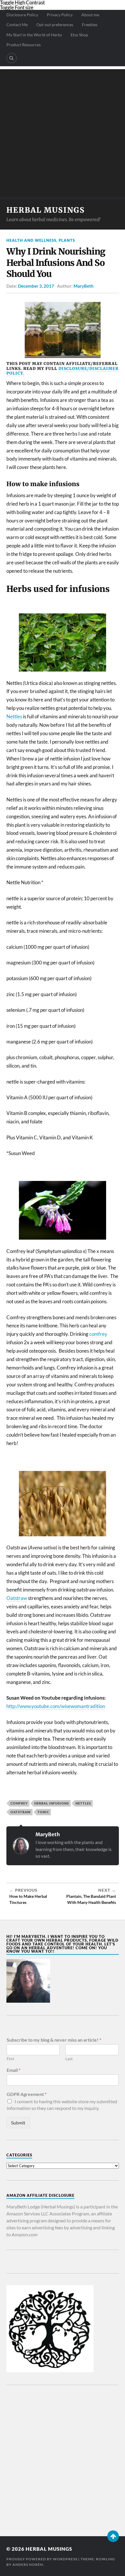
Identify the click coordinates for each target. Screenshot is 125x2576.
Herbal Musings (46, 210)
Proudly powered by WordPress (42, 2559)
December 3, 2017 (36, 286)
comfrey (98, 1334)
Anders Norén (28, 2565)
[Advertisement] (63, 132)
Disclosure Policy (22, 15)
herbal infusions (52, 1803)
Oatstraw (17, 1598)
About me (90, 15)
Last (69, 2059)
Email (14, 2070)
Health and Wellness (31, 240)
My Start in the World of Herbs (34, 35)
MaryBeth (84, 286)
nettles (83, 1803)
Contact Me (17, 25)
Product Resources (24, 45)
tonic (43, 1812)
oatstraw (21, 1812)
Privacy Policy (60, 15)
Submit (18, 2123)
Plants (67, 240)
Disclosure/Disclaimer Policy (63, 371)
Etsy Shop (79, 35)
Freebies (90, 25)
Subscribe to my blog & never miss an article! (54, 2040)
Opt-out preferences (55, 25)
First (10, 2059)
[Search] (12, 58)
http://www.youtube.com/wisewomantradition (56, 1706)
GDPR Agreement (27, 2094)
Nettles (14, 716)
